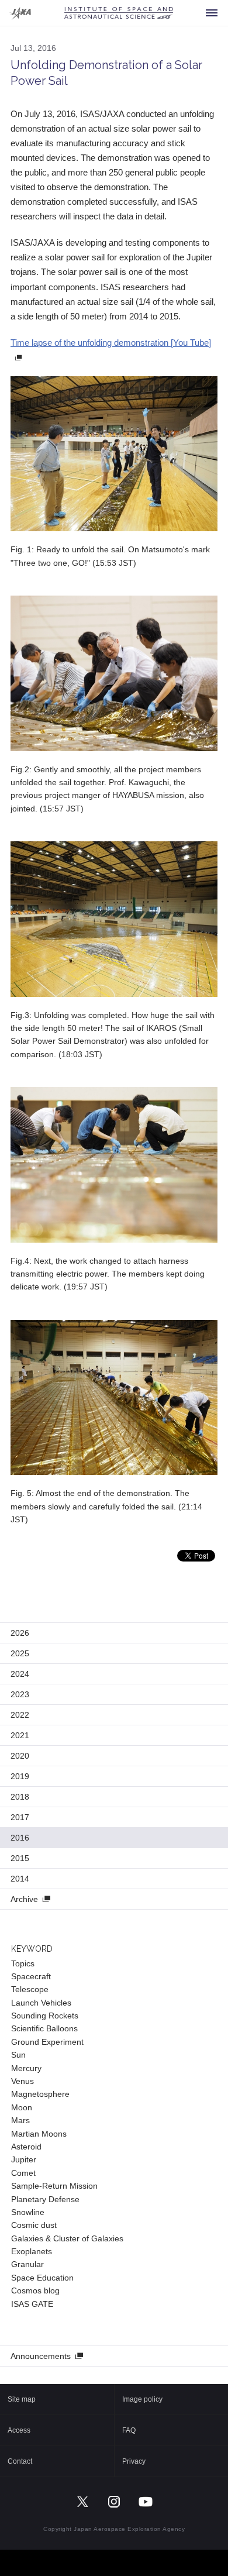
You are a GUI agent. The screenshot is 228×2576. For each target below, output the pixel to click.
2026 (20, 1633)
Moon (22, 2107)
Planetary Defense (45, 2199)
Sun (18, 2055)
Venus (23, 2081)
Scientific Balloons (44, 2028)
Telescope (30, 1989)
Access (19, 2430)
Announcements (41, 2356)
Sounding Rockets (45, 2016)
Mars (20, 2120)
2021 (20, 1735)
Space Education (42, 2278)
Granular (27, 2264)
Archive (24, 1899)
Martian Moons (39, 2134)
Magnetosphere (40, 2094)
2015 (20, 1858)
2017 (20, 1817)
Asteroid (26, 2147)
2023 (20, 1694)
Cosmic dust (34, 2225)
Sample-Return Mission (54, 2186)
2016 (20, 1838)
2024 (20, 1674)
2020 (20, 1756)
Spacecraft (31, 1976)
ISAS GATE (32, 2304)
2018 (20, 1797)
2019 (20, 1776)
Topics (23, 1963)
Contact (20, 2461)
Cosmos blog (35, 2290)
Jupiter (24, 2159)
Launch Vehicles (41, 2003)
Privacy (134, 2461)
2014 (20, 1879)
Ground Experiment (47, 2042)
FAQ (129, 2430)
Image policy (142, 2399)
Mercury (26, 2068)
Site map (22, 2399)
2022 (20, 1715)
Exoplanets (32, 2251)
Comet (23, 2173)
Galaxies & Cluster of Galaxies (67, 2238)
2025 (20, 1653)
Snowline (28, 2212)
